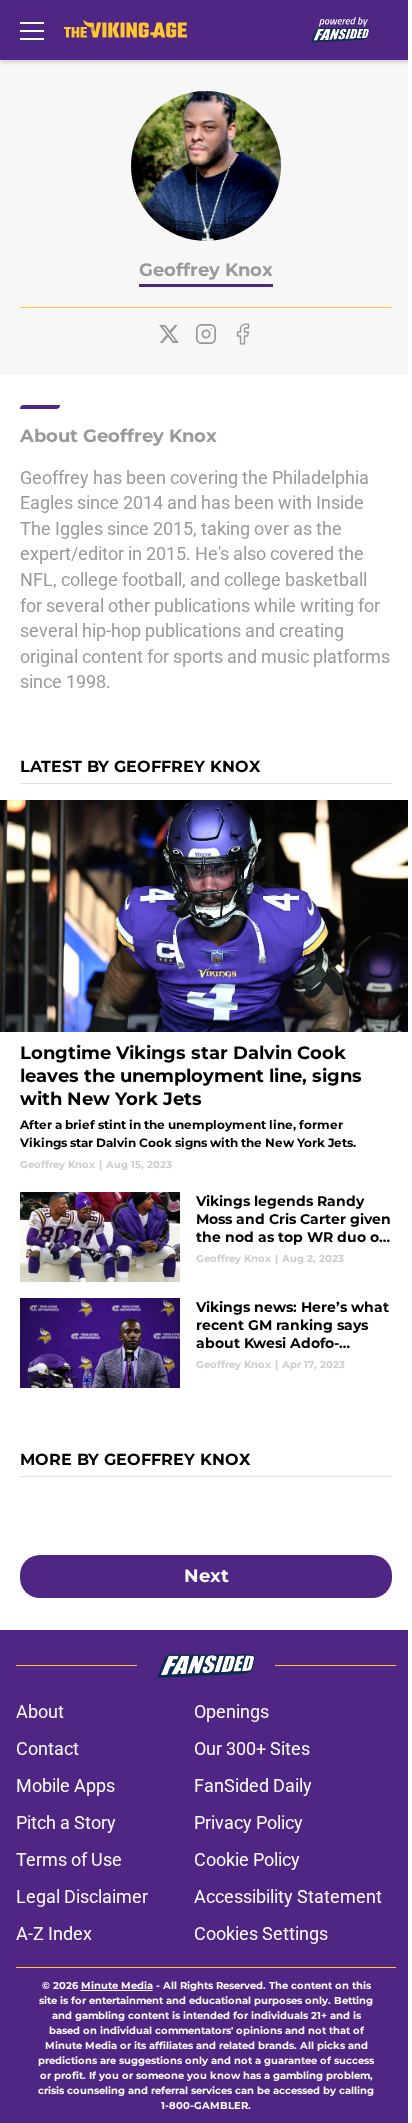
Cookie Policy (247, 1859)
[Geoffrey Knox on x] (169, 334)
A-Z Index (54, 1933)
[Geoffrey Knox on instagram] (206, 334)
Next (206, 1576)
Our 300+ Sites (252, 1748)
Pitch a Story (66, 1822)
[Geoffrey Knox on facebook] (243, 334)
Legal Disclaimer (82, 1896)
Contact (47, 1748)
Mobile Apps (65, 1785)
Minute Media (117, 1985)
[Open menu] (32, 30)
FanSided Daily (253, 1785)
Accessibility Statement (288, 1896)
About (40, 1711)
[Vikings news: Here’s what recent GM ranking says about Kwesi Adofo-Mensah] (206, 1343)
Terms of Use (69, 1859)
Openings (231, 1711)
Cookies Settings (261, 1933)
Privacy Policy (248, 1822)
